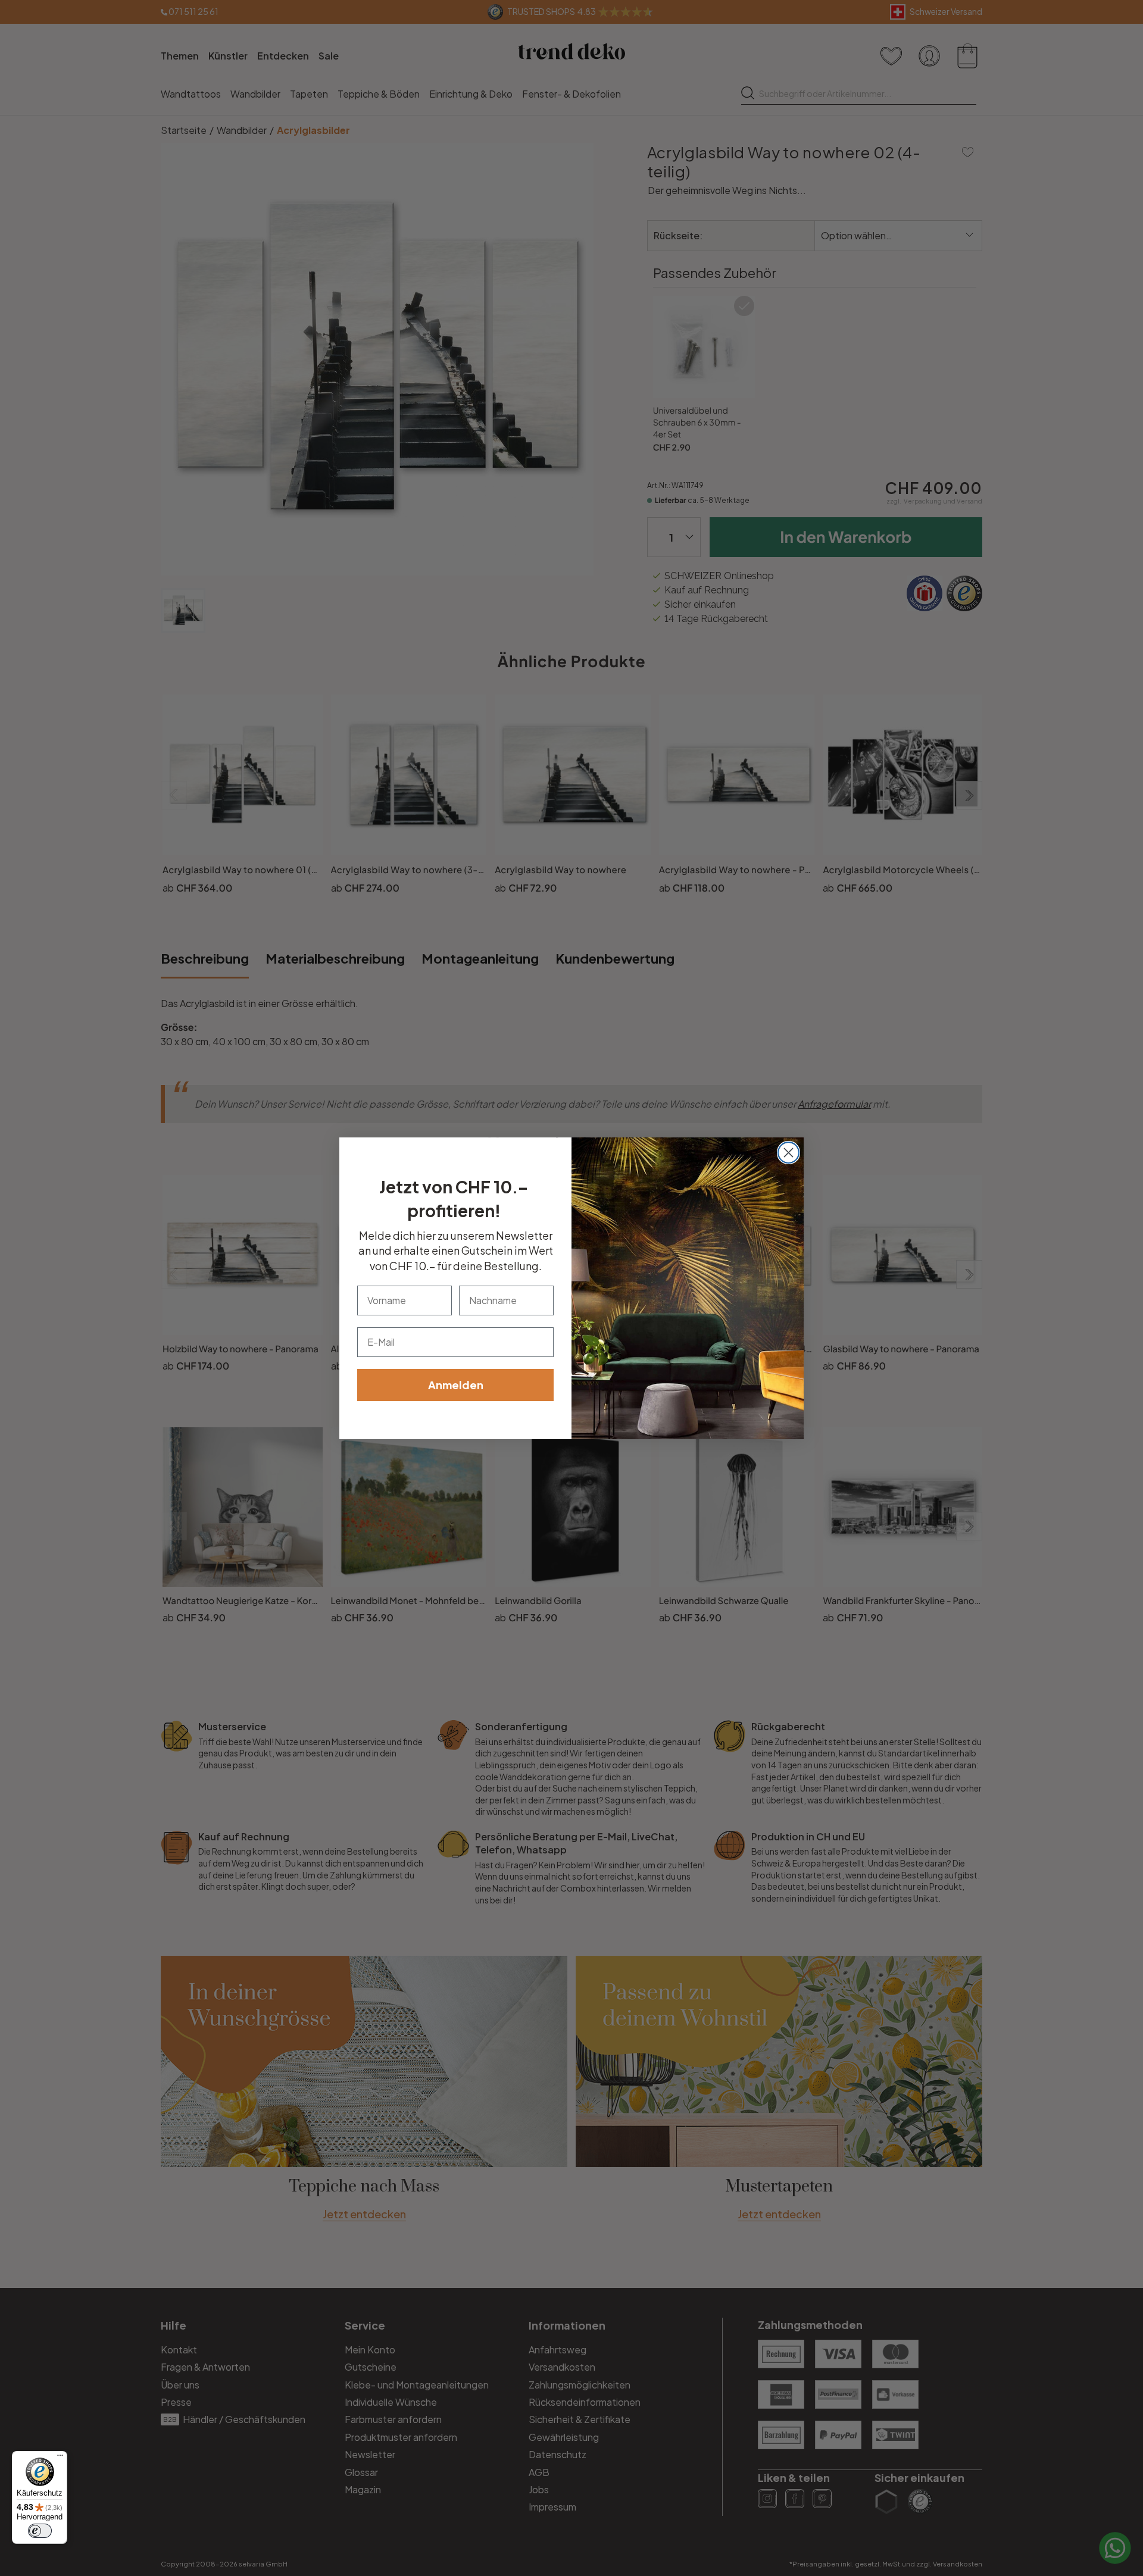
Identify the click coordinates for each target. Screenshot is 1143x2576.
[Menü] (60, 2458)
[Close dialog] (788, 1153)
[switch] (40, 2531)
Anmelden (456, 1385)
